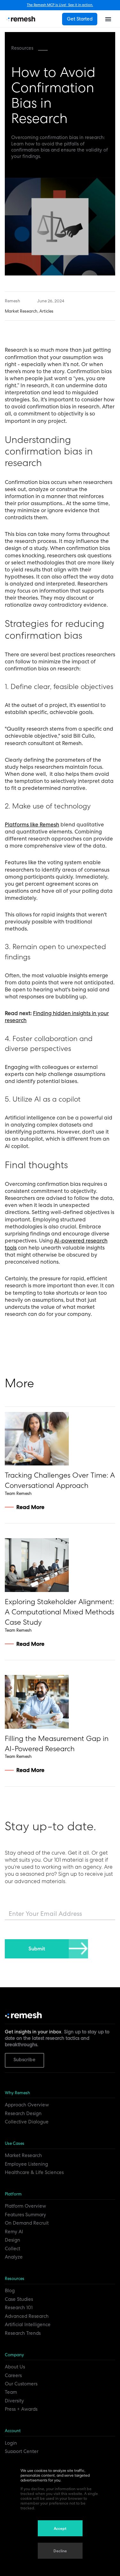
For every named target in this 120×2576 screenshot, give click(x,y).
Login (11, 2443)
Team (11, 2392)
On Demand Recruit (27, 2223)
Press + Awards (21, 2409)
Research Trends (23, 2333)
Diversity (14, 2401)
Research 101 (19, 2308)
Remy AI (14, 2232)
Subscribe (24, 2060)
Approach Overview (27, 2105)
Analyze (14, 2257)
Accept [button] (60, 2529)
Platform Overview (25, 2206)
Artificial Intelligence (28, 2325)
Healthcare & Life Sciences (34, 2172)
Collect (12, 2249)
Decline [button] (60, 2551)
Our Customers (21, 2384)
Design (12, 2240)
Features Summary (25, 2215)
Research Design (23, 2113)
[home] (21, 19)
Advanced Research (27, 2316)
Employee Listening (26, 2164)
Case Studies (19, 2299)
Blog (10, 2291)
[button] (108, 19)
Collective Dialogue (27, 2122)
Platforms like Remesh (32, 824)
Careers (13, 2375)
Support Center (22, 2451)
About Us (15, 2367)
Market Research (23, 2155)
